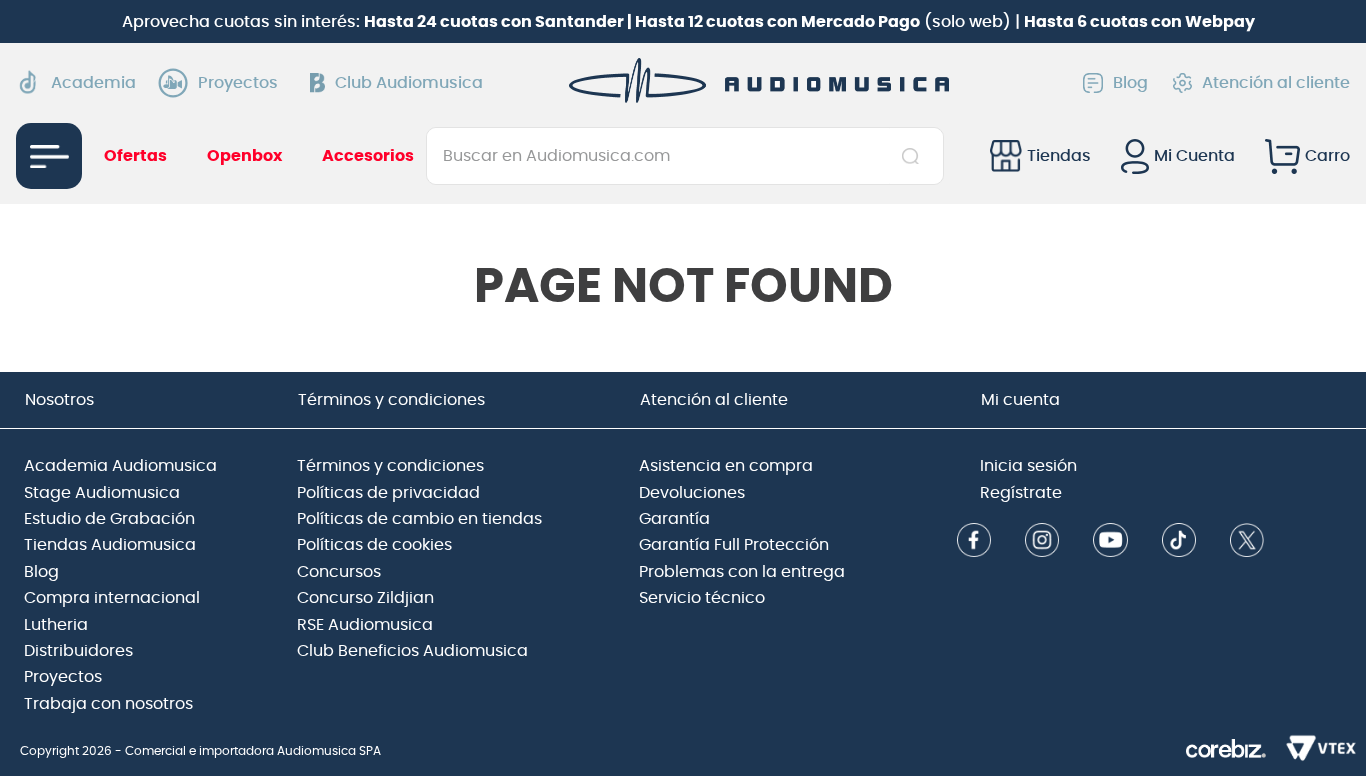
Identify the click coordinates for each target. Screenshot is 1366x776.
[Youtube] (1110, 542)
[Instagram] (1042, 542)
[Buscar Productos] (914, 156)
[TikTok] (1179, 542)
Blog (1130, 83)
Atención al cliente (1276, 83)
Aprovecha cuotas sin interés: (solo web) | (688, 22)
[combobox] (685, 156)
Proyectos (238, 83)
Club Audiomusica (409, 83)
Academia (93, 83)
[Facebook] (974, 542)
